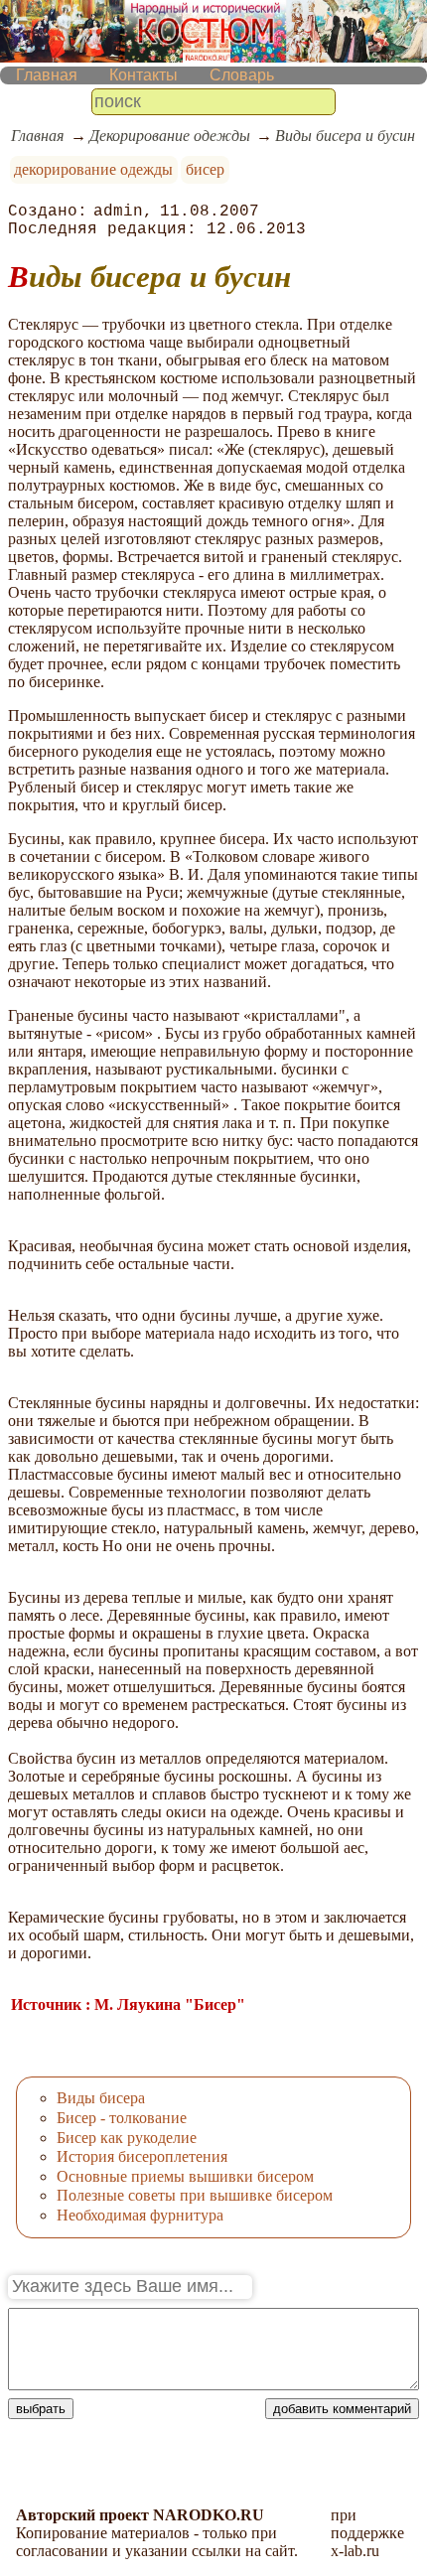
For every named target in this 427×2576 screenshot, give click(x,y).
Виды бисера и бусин (345, 136)
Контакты (143, 75)
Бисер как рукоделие (127, 2138)
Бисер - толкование (122, 2118)
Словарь (242, 75)
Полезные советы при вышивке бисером (195, 2195)
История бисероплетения (142, 2156)
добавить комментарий (342, 2409)
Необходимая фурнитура (140, 2215)
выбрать (41, 2409)
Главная (47, 75)
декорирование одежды (93, 169)
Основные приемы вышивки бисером (185, 2176)
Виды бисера (101, 2098)
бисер (205, 169)
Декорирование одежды (170, 136)
